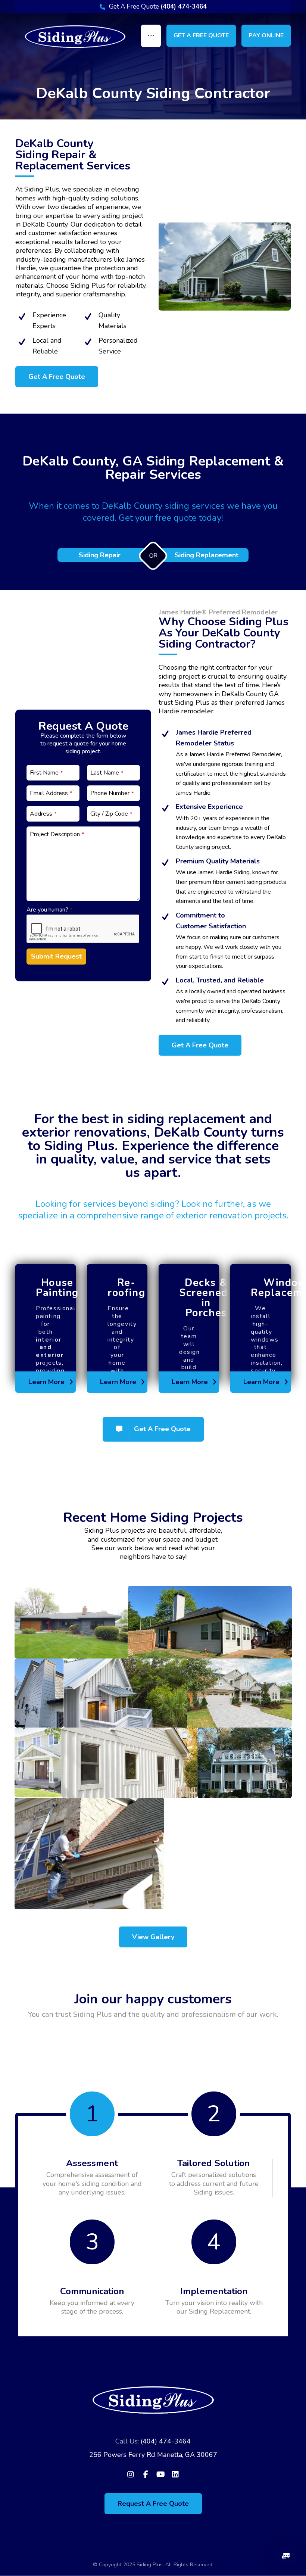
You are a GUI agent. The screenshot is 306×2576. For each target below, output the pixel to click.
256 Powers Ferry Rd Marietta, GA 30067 (153, 2455)
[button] (57, 377)
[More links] (151, 36)
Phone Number (112, 793)
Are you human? (49, 910)
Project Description (57, 834)
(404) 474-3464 (166, 2441)
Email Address (51, 793)
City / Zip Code (111, 814)
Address (43, 814)
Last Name (107, 773)
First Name (46, 773)
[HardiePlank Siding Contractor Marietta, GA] (75, 37)
